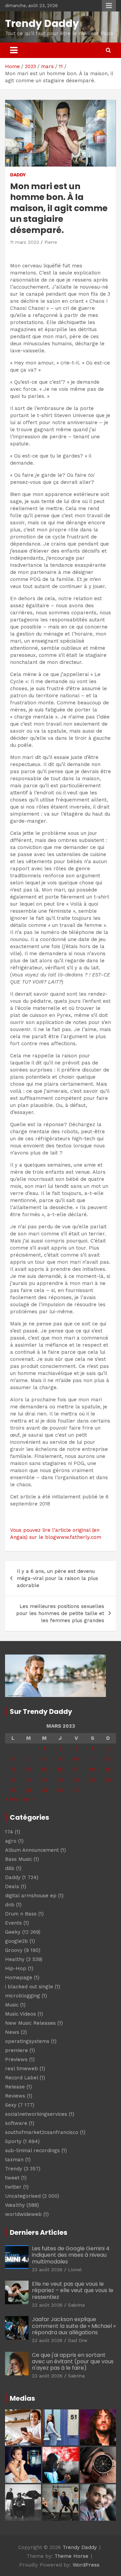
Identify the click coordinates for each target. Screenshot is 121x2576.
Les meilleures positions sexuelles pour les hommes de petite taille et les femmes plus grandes (60, 1613)
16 (60, 1769)
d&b (10, 1868)
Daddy (18, 175)
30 (60, 1790)
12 (108, 1759)
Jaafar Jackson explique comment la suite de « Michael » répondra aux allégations (74, 2326)
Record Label (22, 2078)
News (12, 2032)
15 (44, 1769)
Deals (12, 1886)
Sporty (13, 2141)
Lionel (75, 2270)
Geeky (13, 1932)
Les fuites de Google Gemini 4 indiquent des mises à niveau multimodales (71, 2255)
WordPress (86, 2565)
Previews (16, 2059)
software (16, 2123)
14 (29, 1769)
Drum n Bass (21, 1914)
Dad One (78, 2340)
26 (108, 1780)
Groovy (14, 1950)
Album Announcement (32, 1850)
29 (44, 1790)
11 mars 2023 (25, 242)
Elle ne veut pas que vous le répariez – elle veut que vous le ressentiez (73, 2290)
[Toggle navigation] (14, 50)
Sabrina (76, 2305)
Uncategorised (23, 2196)
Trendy (14, 2169)
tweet (12, 2178)
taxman (14, 2160)
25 (92, 1780)
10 (76, 1759)
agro (11, 1841)
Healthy (15, 1959)
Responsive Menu (109, 6)
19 (108, 1769)
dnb (10, 1905)
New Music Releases (30, 2023)
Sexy (11, 2105)
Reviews (15, 2096)
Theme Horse (71, 2556)
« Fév (11, 1799)
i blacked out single (29, 1987)
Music (12, 2005)
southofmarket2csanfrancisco (42, 2132)
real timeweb (22, 2069)
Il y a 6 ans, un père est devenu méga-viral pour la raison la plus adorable (57, 1578)
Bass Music (18, 1859)
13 (13, 1769)
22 (44, 1780)
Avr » (28, 1799)
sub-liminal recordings (32, 2150)
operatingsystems (27, 2041)
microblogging (23, 1996)
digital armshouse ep (31, 1896)
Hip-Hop (16, 1968)
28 (29, 1790)
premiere (16, 2050)
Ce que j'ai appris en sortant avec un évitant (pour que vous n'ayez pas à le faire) (73, 2361)
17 (76, 1769)
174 (9, 1832)
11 (92, 1759)
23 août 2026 (47, 2270)
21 (29, 1780)
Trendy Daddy (42, 23)
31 (76, 1790)
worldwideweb (23, 2214)
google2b (16, 1941)
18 (92, 1769)
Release (15, 2087)
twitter (13, 2187)
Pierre (51, 242)
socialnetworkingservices (36, 2114)
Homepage (19, 1978)
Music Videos (21, 2014)
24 (76, 1780)
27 (13, 1790)
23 (60, 1780)
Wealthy (15, 2205)
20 (13, 1780)
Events (13, 1923)
